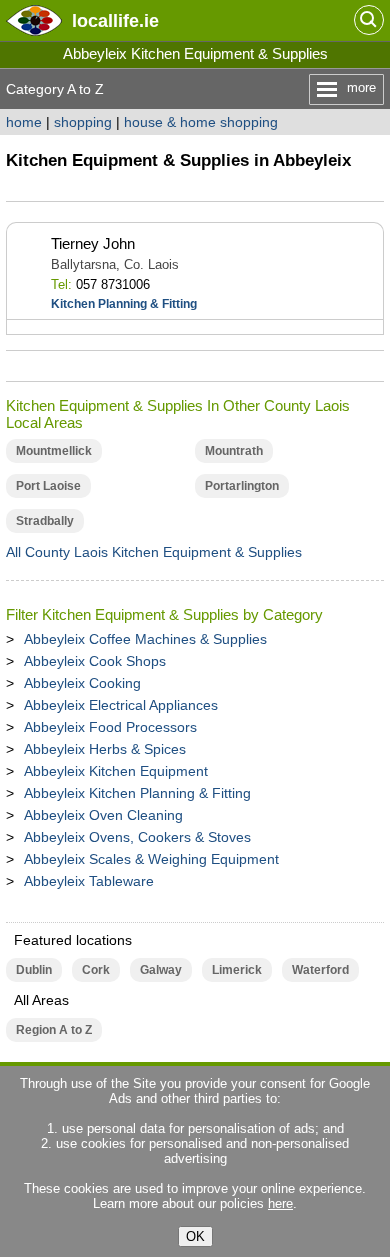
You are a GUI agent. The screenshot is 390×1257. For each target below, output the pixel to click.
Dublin (34, 970)
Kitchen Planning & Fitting (124, 304)
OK (195, 1236)
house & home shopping (201, 122)
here (280, 1203)
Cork (96, 970)
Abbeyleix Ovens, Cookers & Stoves (137, 837)
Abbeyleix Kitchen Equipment (116, 771)
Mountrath (234, 451)
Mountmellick (54, 451)
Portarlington (242, 486)
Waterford (320, 970)
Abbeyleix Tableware (89, 881)
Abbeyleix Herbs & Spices (105, 749)
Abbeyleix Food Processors (110, 727)
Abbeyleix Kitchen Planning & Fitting (137, 793)
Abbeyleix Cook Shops (95, 661)
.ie (115, 20)
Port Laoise (48, 486)
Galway (161, 970)
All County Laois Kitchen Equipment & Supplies (154, 552)
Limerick (237, 970)
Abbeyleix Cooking (82, 683)
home (24, 122)
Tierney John (93, 243)
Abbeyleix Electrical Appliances (121, 705)
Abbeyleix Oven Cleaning (103, 815)
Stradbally (45, 521)
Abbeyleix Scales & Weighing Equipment (151, 859)
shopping (83, 122)
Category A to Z (55, 89)
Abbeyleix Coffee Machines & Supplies (145, 639)
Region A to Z (54, 1030)
